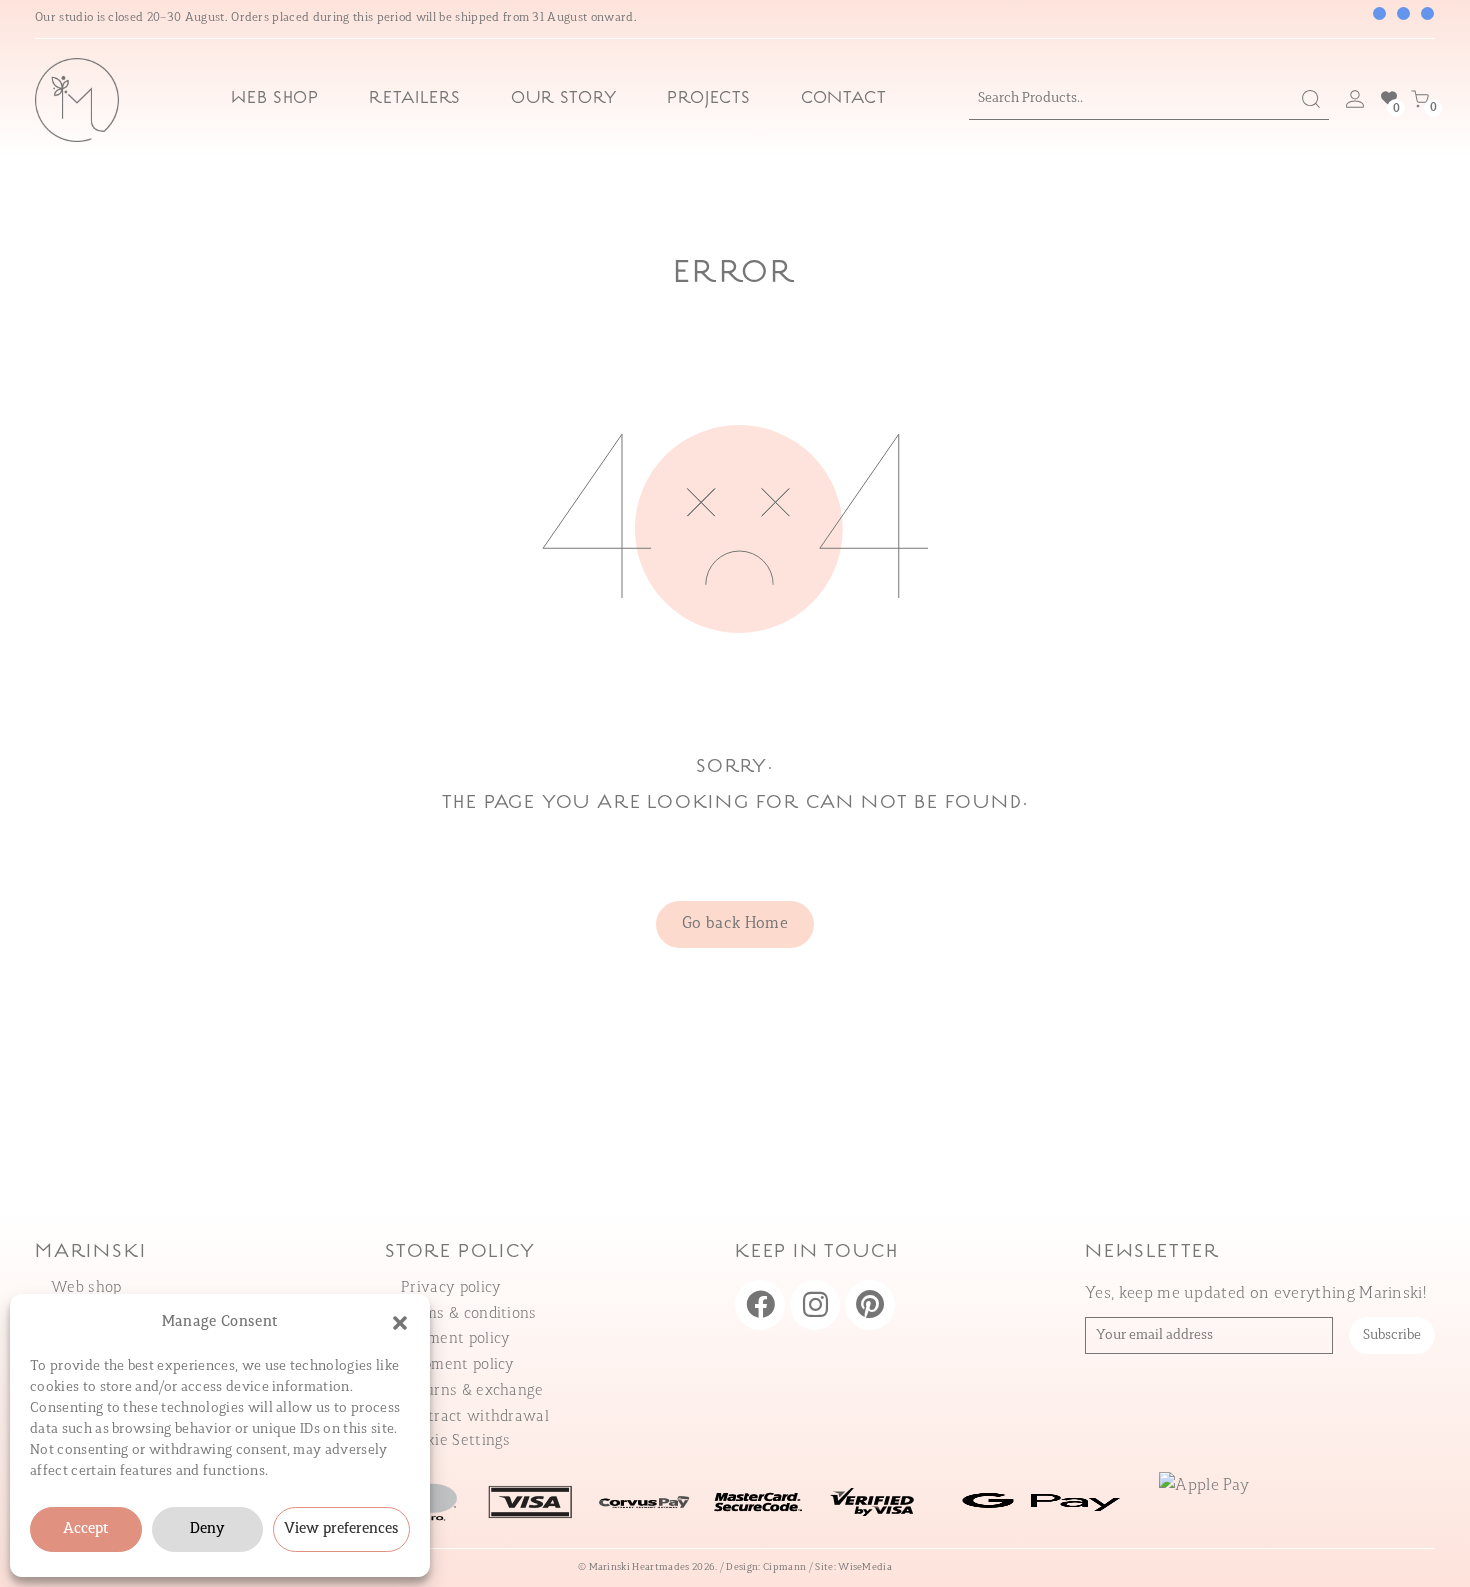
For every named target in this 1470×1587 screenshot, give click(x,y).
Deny (207, 1529)
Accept (86, 1529)
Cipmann (784, 1567)
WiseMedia (865, 1567)
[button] (400, 1323)
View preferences (341, 1529)
